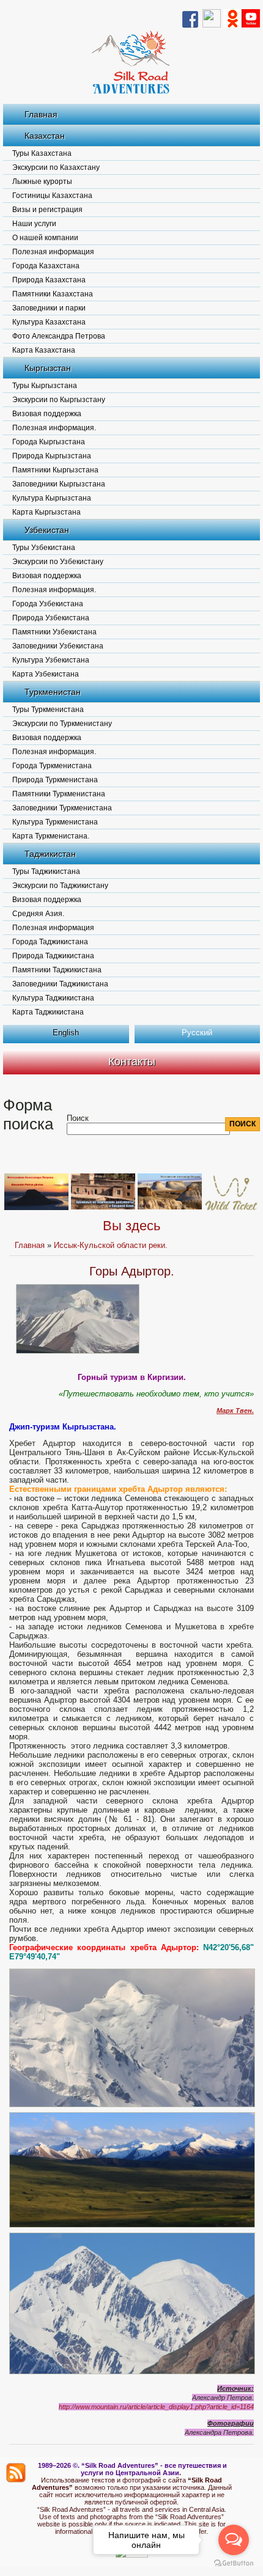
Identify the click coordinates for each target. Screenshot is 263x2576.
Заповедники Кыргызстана (59, 484)
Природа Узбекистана (51, 618)
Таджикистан (50, 854)
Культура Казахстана (49, 322)
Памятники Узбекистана (54, 632)
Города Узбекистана (48, 604)
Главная (41, 114)
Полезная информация (53, 252)
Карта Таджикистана (48, 1012)
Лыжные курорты (42, 182)
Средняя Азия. (38, 914)
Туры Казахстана (42, 153)
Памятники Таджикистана (57, 970)
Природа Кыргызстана (52, 456)
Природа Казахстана (49, 280)
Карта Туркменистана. (51, 836)
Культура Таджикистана (53, 998)
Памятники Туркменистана (59, 794)
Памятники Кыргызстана (55, 470)
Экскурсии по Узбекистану (58, 562)
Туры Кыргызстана (45, 386)
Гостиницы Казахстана (52, 196)
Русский (197, 1033)
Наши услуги (34, 224)
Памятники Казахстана (53, 294)
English (66, 1033)
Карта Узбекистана (46, 674)
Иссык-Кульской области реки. (111, 1245)
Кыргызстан (48, 368)
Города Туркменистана (52, 766)
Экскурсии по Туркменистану (62, 724)
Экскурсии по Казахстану (56, 167)
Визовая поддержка (47, 414)
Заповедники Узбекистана (58, 646)
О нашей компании (45, 238)
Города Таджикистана (50, 942)
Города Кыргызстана (49, 442)
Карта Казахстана (44, 350)
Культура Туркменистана (55, 822)
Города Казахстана (46, 266)
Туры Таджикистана (46, 872)
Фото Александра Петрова (59, 336)
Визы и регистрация (47, 210)
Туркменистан (53, 692)
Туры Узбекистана (44, 548)
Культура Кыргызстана (52, 498)
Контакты (132, 1062)
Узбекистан (47, 530)
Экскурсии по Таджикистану (60, 886)
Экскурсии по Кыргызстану (59, 400)
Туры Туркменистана (48, 710)
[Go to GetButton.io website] (234, 2563)
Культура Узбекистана (51, 660)
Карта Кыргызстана (46, 512)
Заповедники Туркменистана (62, 808)
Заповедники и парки (49, 308)
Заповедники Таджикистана (60, 984)
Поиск (78, 1118)
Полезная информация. (54, 428)
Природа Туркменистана (55, 780)
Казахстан (45, 136)
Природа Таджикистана (53, 956)
